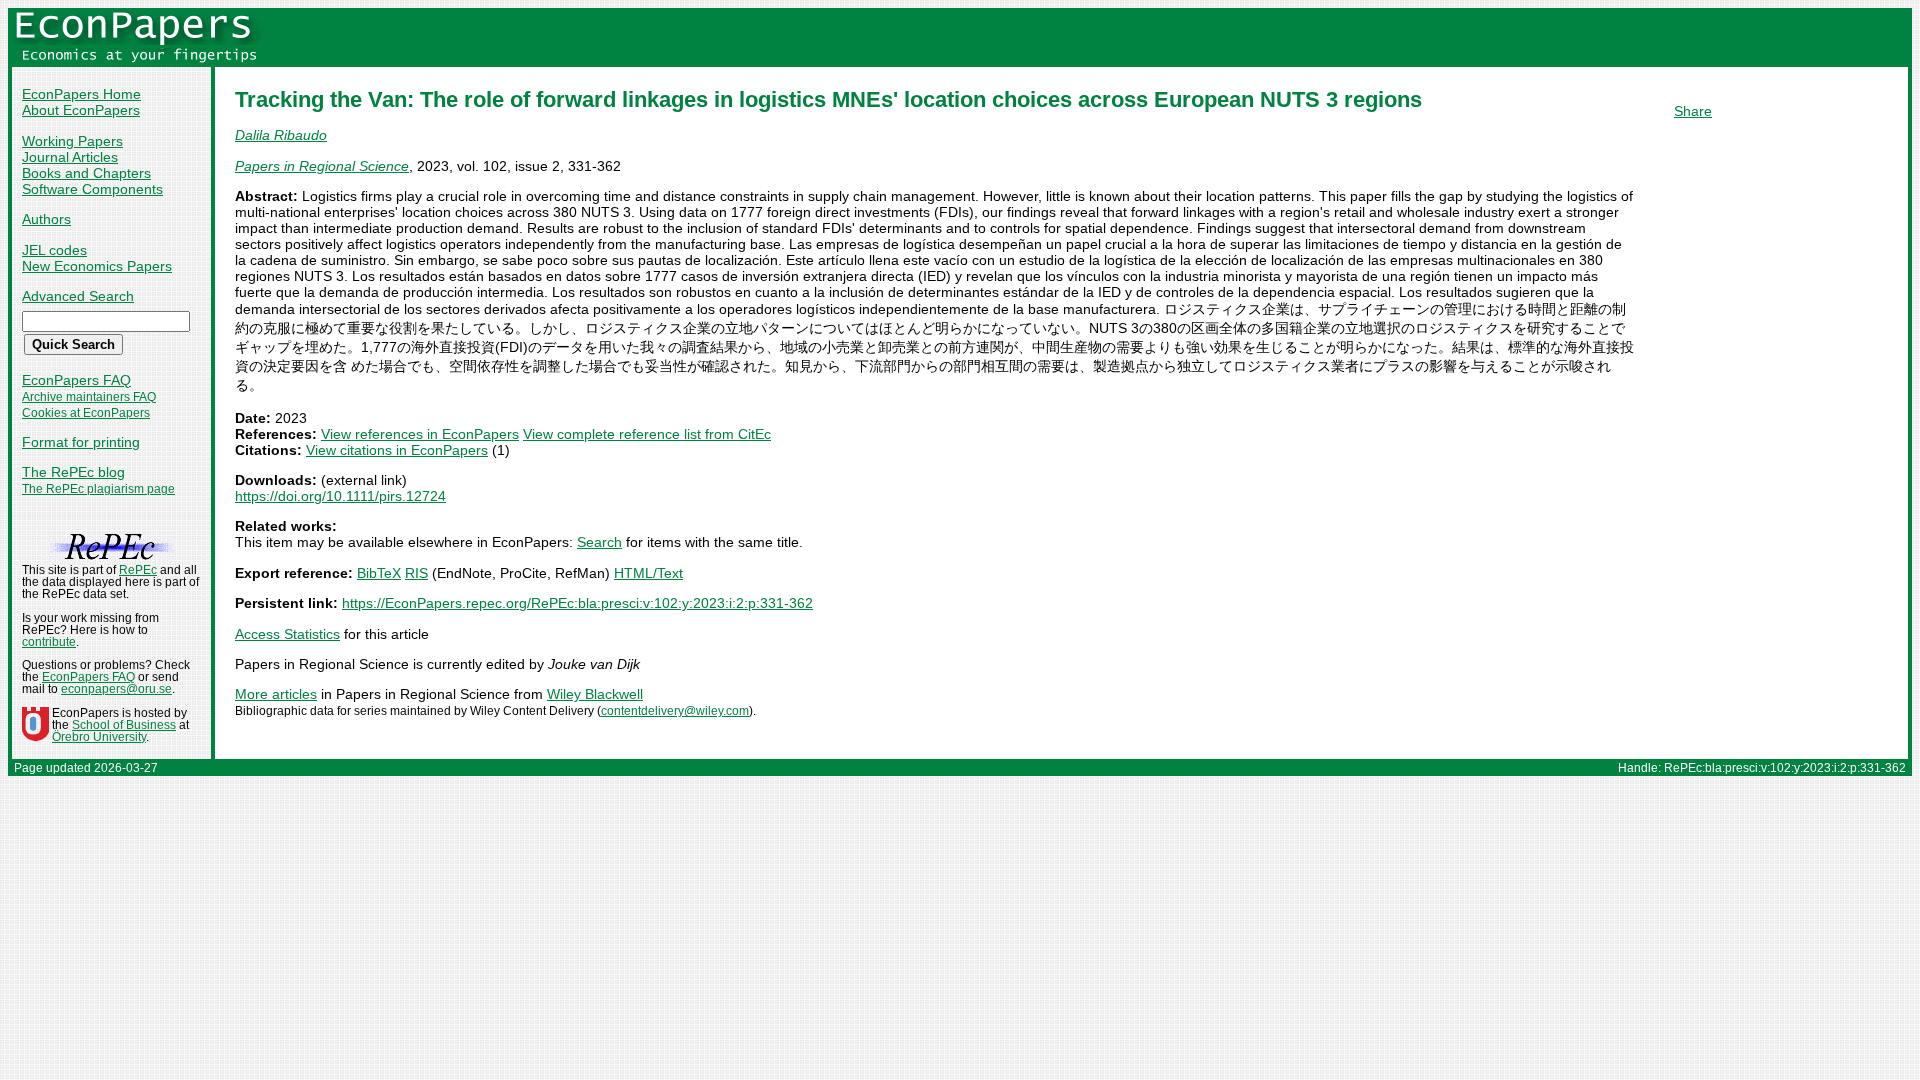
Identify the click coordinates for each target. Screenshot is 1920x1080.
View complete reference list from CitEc (647, 434)
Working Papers (72, 141)
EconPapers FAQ (76, 380)
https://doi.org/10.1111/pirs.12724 (340, 496)
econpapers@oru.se (116, 689)
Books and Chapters (86, 173)
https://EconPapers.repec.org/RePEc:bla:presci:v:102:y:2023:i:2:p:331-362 (577, 603)
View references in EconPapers (420, 434)
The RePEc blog (73, 472)
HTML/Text (648, 573)
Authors (46, 219)
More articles (276, 694)
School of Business (124, 725)
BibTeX (379, 573)
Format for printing (81, 442)
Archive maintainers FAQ (89, 397)
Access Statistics (287, 634)
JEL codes (54, 250)
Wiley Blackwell (595, 694)
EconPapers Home (81, 94)
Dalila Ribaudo (281, 135)
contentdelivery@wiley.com (675, 711)
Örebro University (99, 737)
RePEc (138, 570)
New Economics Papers (97, 266)
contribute (49, 642)
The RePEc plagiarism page (98, 489)
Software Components (92, 189)
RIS (416, 573)
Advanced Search (78, 296)
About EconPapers (81, 110)
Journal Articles (70, 157)
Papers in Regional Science (322, 166)
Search (599, 542)
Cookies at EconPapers (86, 413)
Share (1693, 111)
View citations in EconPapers (397, 450)
